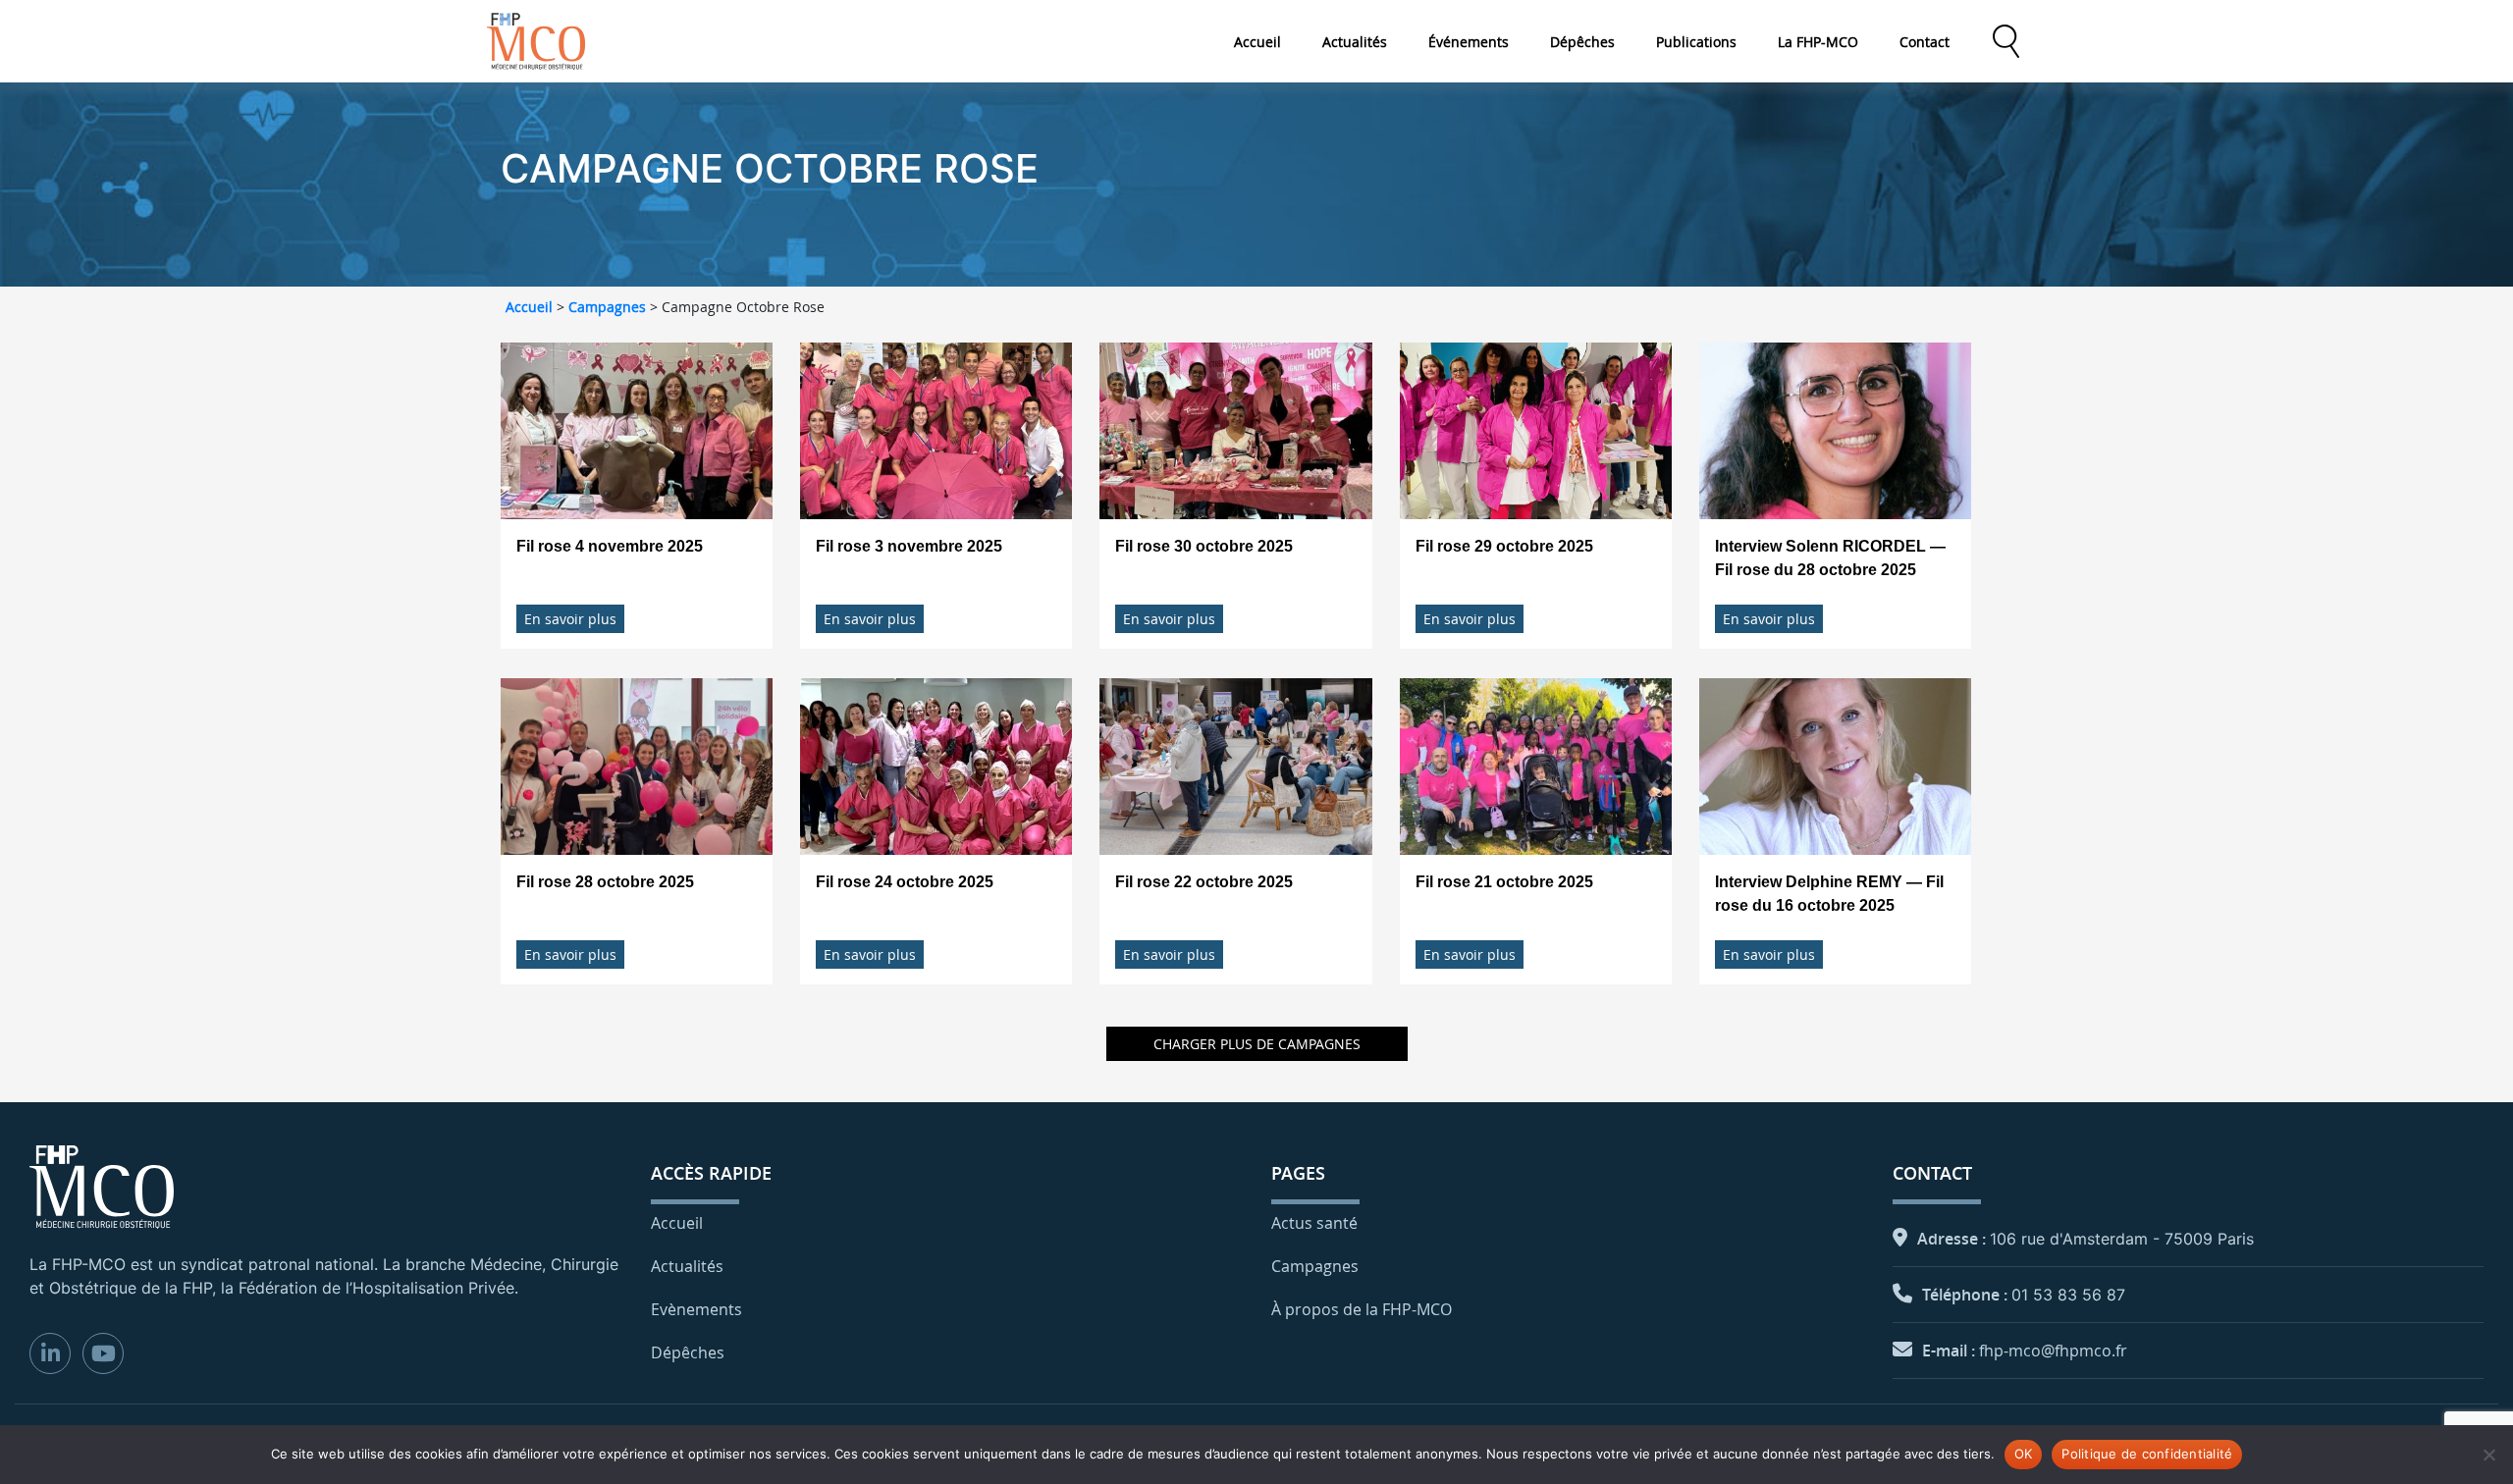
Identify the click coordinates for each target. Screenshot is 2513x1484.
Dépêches (1582, 42)
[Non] (2488, 1455)
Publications (1696, 42)
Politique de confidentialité (2147, 1454)
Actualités (1355, 42)
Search (2005, 41)
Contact (1925, 42)
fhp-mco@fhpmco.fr (2053, 1351)
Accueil (1257, 42)
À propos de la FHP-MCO (1362, 1309)
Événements (1469, 42)
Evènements (696, 1309)
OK (2024, 1454)
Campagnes (607, 307)
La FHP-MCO (1818, 42)
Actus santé (1314, 1223)
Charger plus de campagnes (1257, 1044)
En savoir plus (570, 619)
